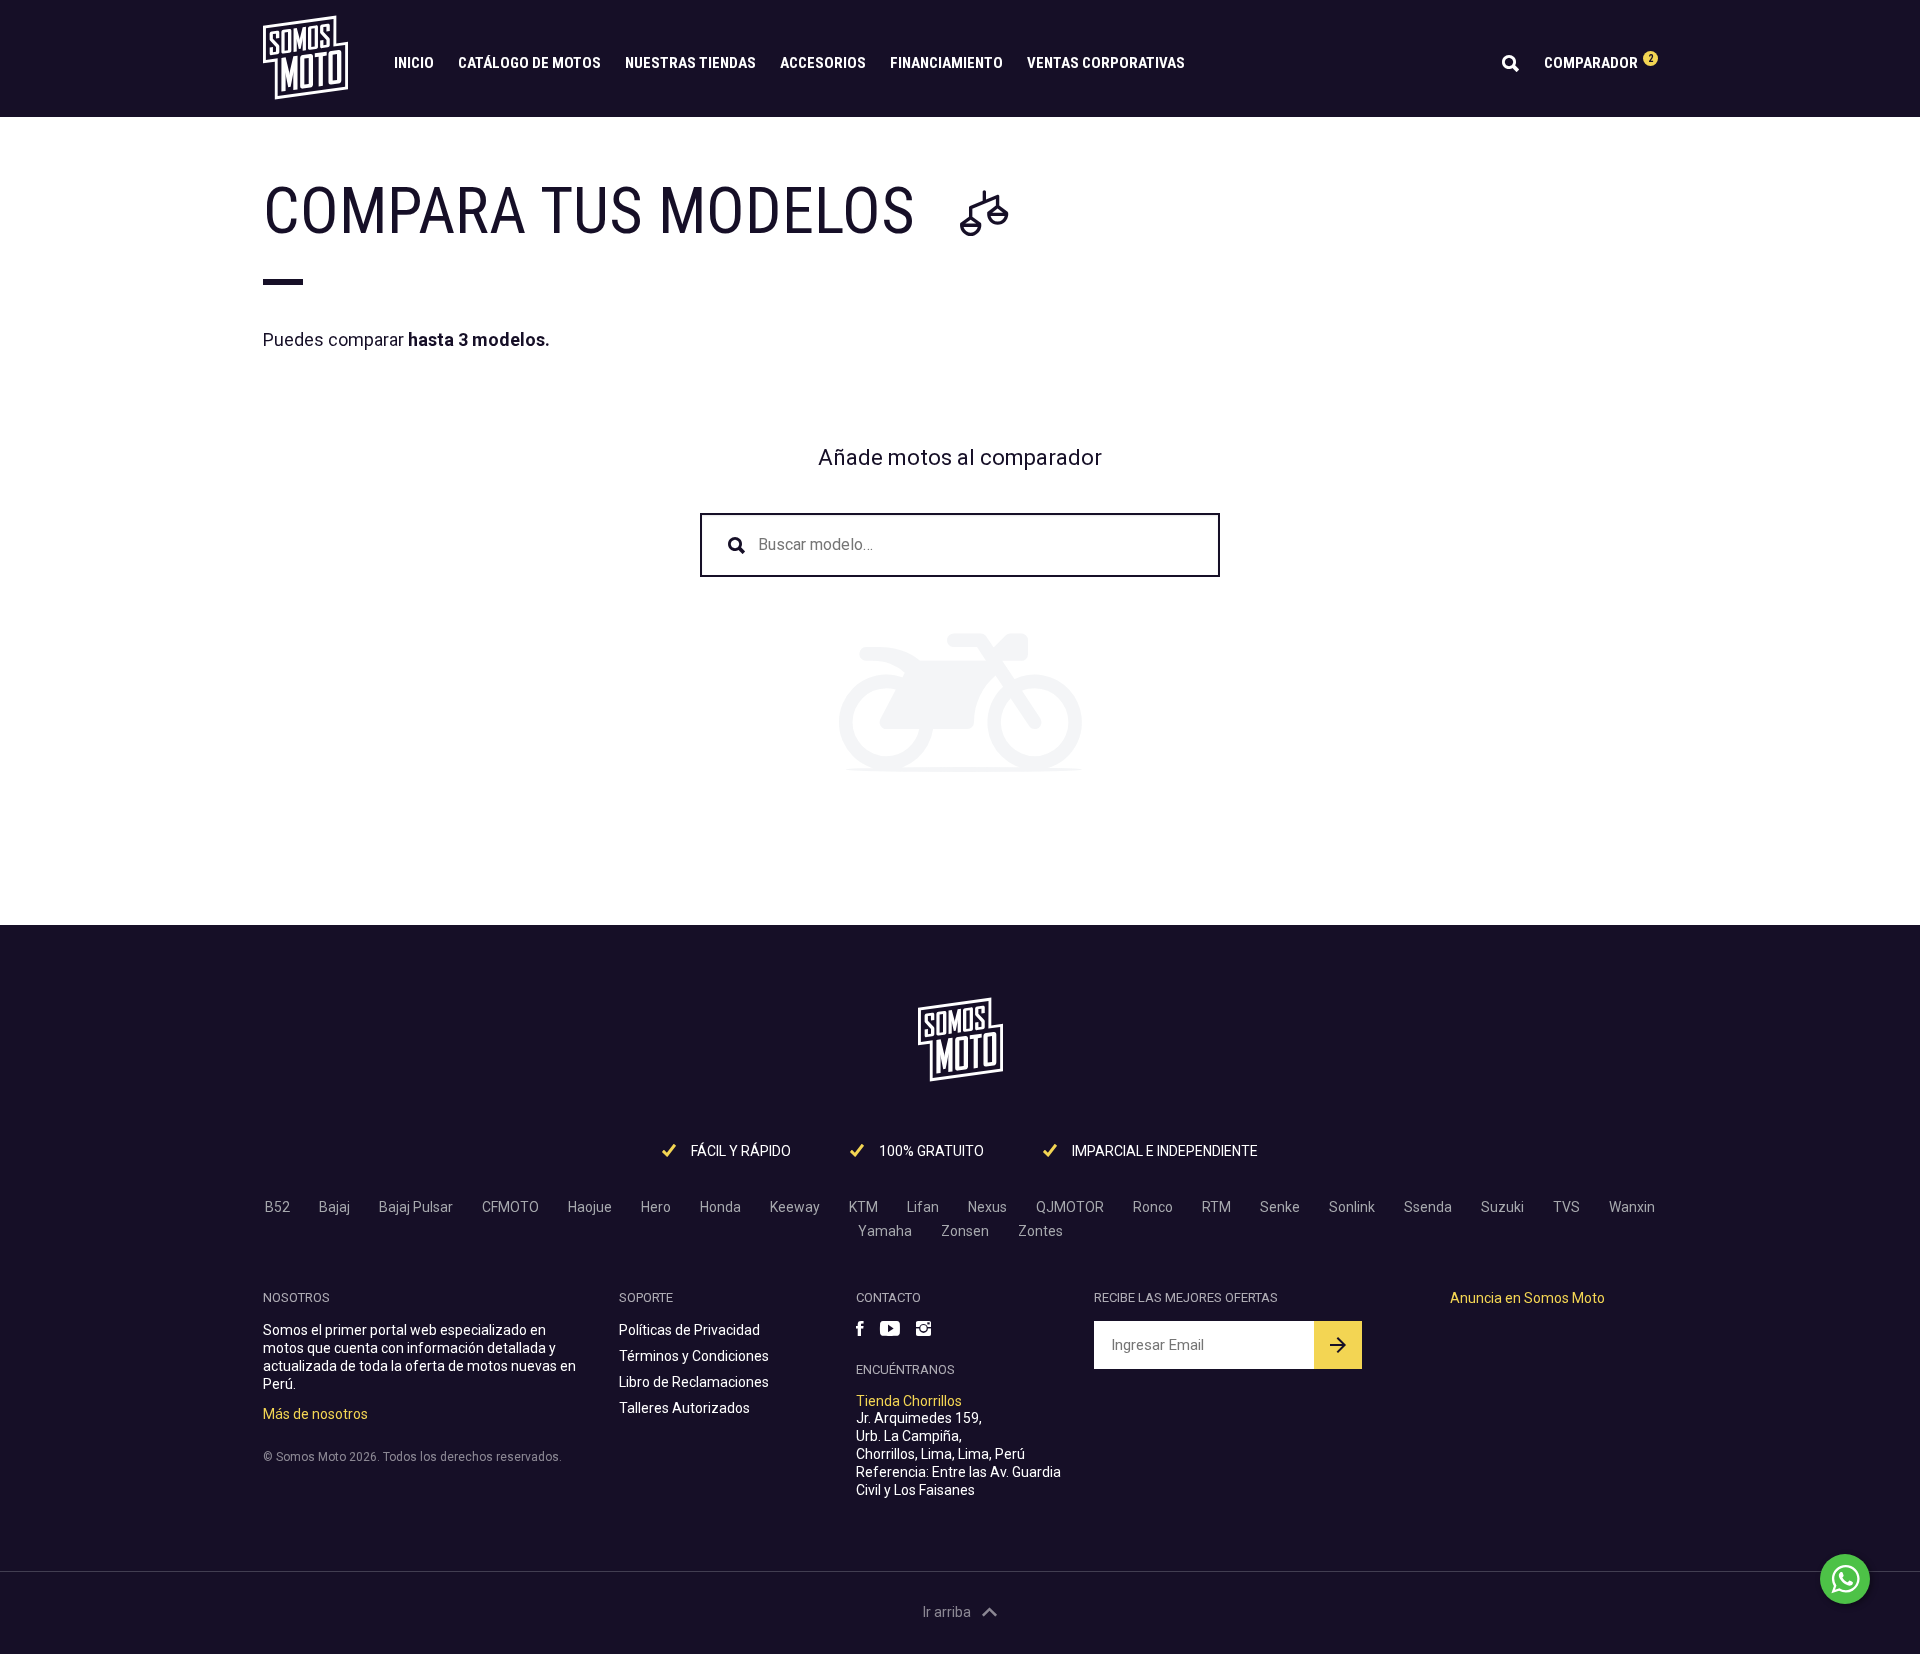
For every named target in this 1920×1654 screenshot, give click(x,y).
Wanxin (1632, 1207)
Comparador (1598, 62)
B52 (277, 1207)
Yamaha (885, 1231)
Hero (656, 1207)
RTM (1216, 1207)
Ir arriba (947, 1612)
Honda (720, 1207)
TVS (1566, 1207)
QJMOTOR (1070, 1207)
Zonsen (965, 1231)
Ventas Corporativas (1106, 63)
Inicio (414, 63)
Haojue (590, 1207)
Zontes (1040, 1231)
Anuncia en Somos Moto (1527, 1298)
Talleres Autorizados (684, 1408)
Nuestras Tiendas (690, 63)
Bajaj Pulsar (416, 1207)
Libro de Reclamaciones (694, 1382)
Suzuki (1502, 1207)
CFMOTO (510, 1207)
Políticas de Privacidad (689, 1330)
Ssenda (1428, 1207)
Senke (1280, 1207)
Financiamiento (946, 63)
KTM (863, 1207)
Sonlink (1352, 1207)
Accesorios (823, 63)
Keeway (795, 1207)
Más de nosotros (315, 1414)
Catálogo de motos (529, 63)
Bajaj (334, 1207)
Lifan (923, 1207)
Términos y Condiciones (694, 1356)
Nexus (987, 1207)
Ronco (1153, 1207)
